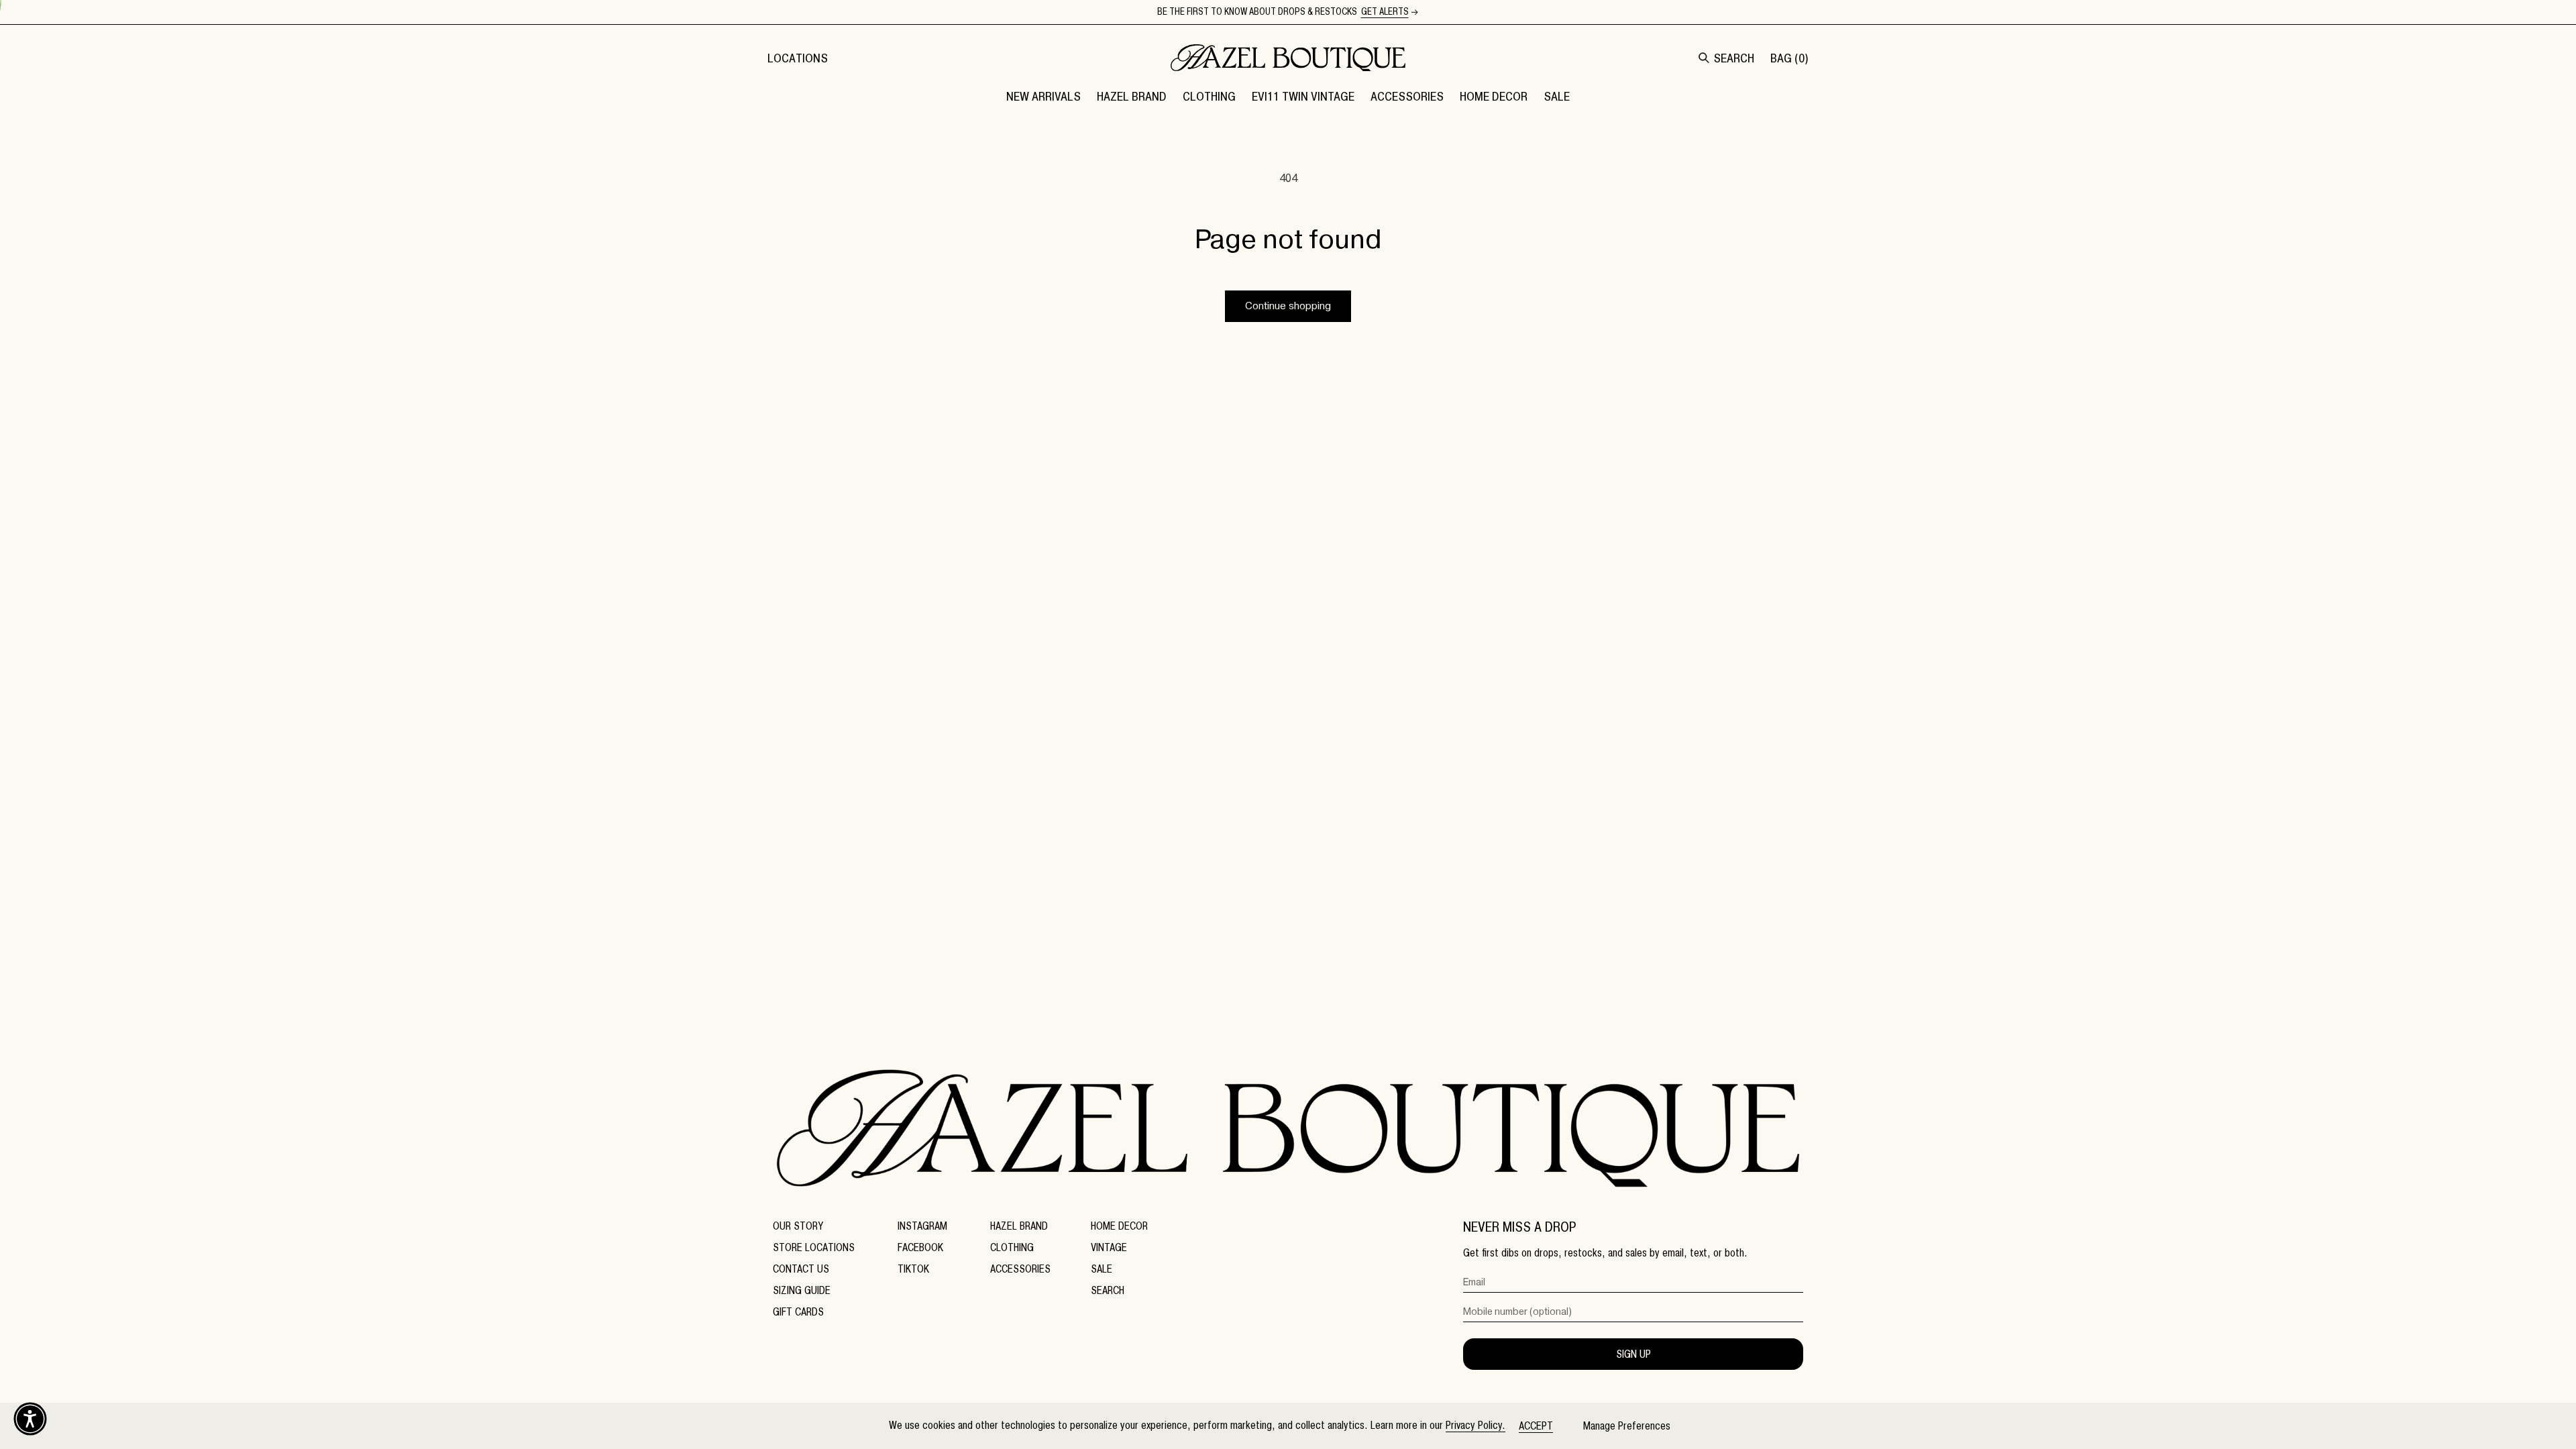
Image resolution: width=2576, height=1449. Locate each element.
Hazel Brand (1019, 1226)
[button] (1132, 96)
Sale (1102, 1269)
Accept (1536, 1426)
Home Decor (1119, 1226)
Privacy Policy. (1475, 1425)
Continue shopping (1288, 306)
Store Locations (814, 1247)
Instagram (922, 1226)
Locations (798, 58)
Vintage (1109, 1247)
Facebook (920, 1247)
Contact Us (801, 1269)
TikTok (913, 1269)
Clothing (1012, 1247)
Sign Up (1633, 1354)
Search (1108, 1290)
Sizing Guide (802, 1290)
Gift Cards (798, 1312)
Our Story (798, 1226)
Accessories (1020, 1269)
